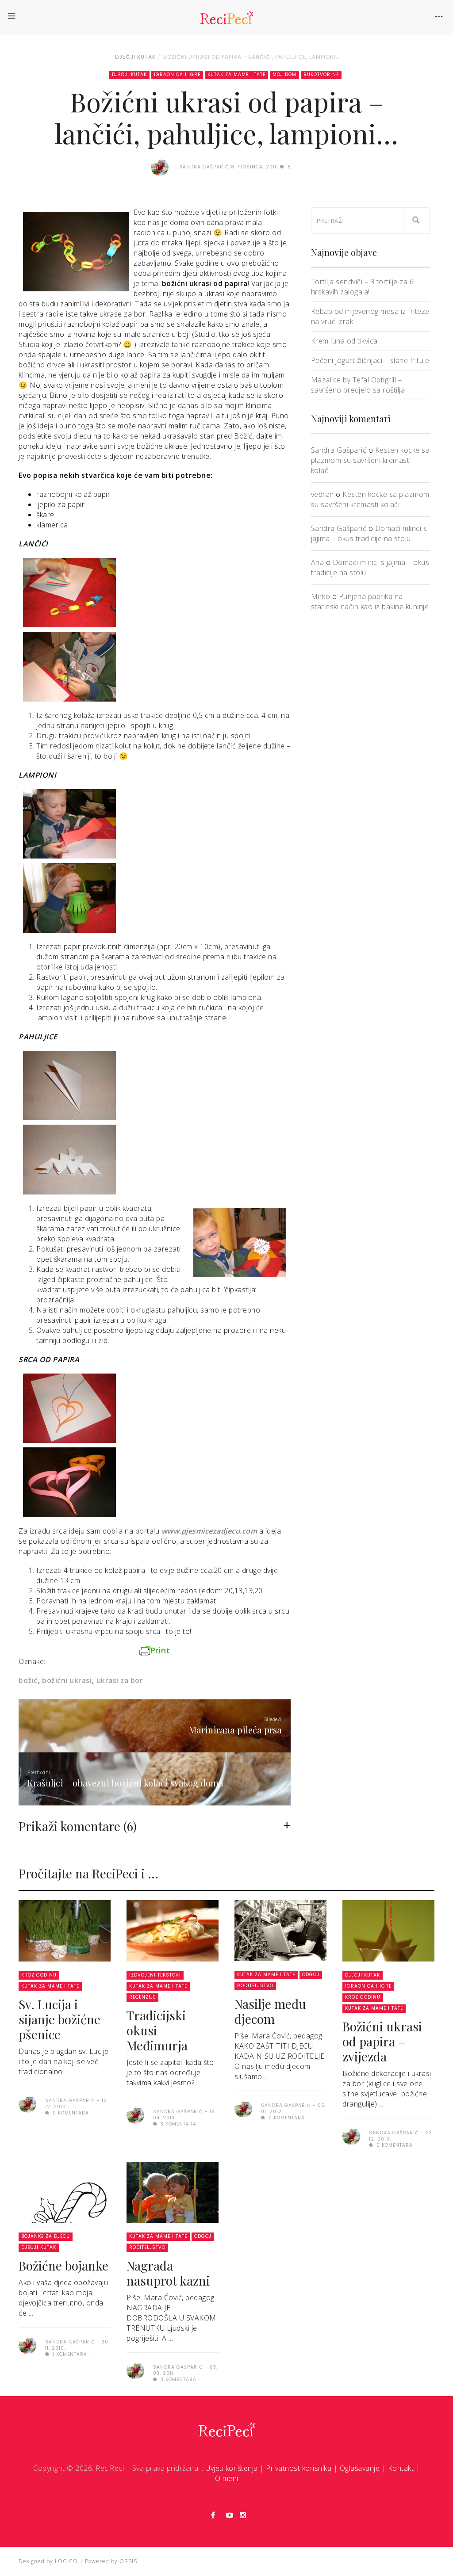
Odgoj (311, 1975)
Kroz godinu (39, 1975)
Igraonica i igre (177, 74)
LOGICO (66, 2561)
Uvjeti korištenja (232, 2468)
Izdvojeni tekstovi (155, 1975)
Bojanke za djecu (46, 2236)
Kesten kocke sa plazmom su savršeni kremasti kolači (370, 460)
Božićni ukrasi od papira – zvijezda (382, 2041)
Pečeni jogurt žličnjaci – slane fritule (370, 360)
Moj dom (284, 74)
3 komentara (178, 2124)
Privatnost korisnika (299, 2468)
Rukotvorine (321, 74)
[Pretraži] (416, 221)
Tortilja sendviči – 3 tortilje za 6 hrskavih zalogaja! (363, 287)
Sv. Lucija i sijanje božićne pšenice (60, 2019)
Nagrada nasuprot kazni (168, 2273)
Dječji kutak (135, 57)
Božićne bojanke (63, 2265)
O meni (227, 2478)
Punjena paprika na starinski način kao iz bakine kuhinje (370, 601)
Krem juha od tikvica (344, 341)
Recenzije (142, 1997)
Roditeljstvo (255, 1986)
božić (28, 1680)
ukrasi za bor (120, 1680)
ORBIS (128, 2561)
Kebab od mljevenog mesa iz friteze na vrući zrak (370, 316)
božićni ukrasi (67, 1680)
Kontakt (401, 2468)
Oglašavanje (360, 2468)
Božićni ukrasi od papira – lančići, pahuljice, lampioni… (251, 57)
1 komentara (69, 2354)
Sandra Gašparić (339, 450)
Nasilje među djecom (270, 2011)
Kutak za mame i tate (236, 74)
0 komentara (70, 2113)
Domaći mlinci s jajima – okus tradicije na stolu (369, 533)
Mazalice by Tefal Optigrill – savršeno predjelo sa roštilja (358, 385)
